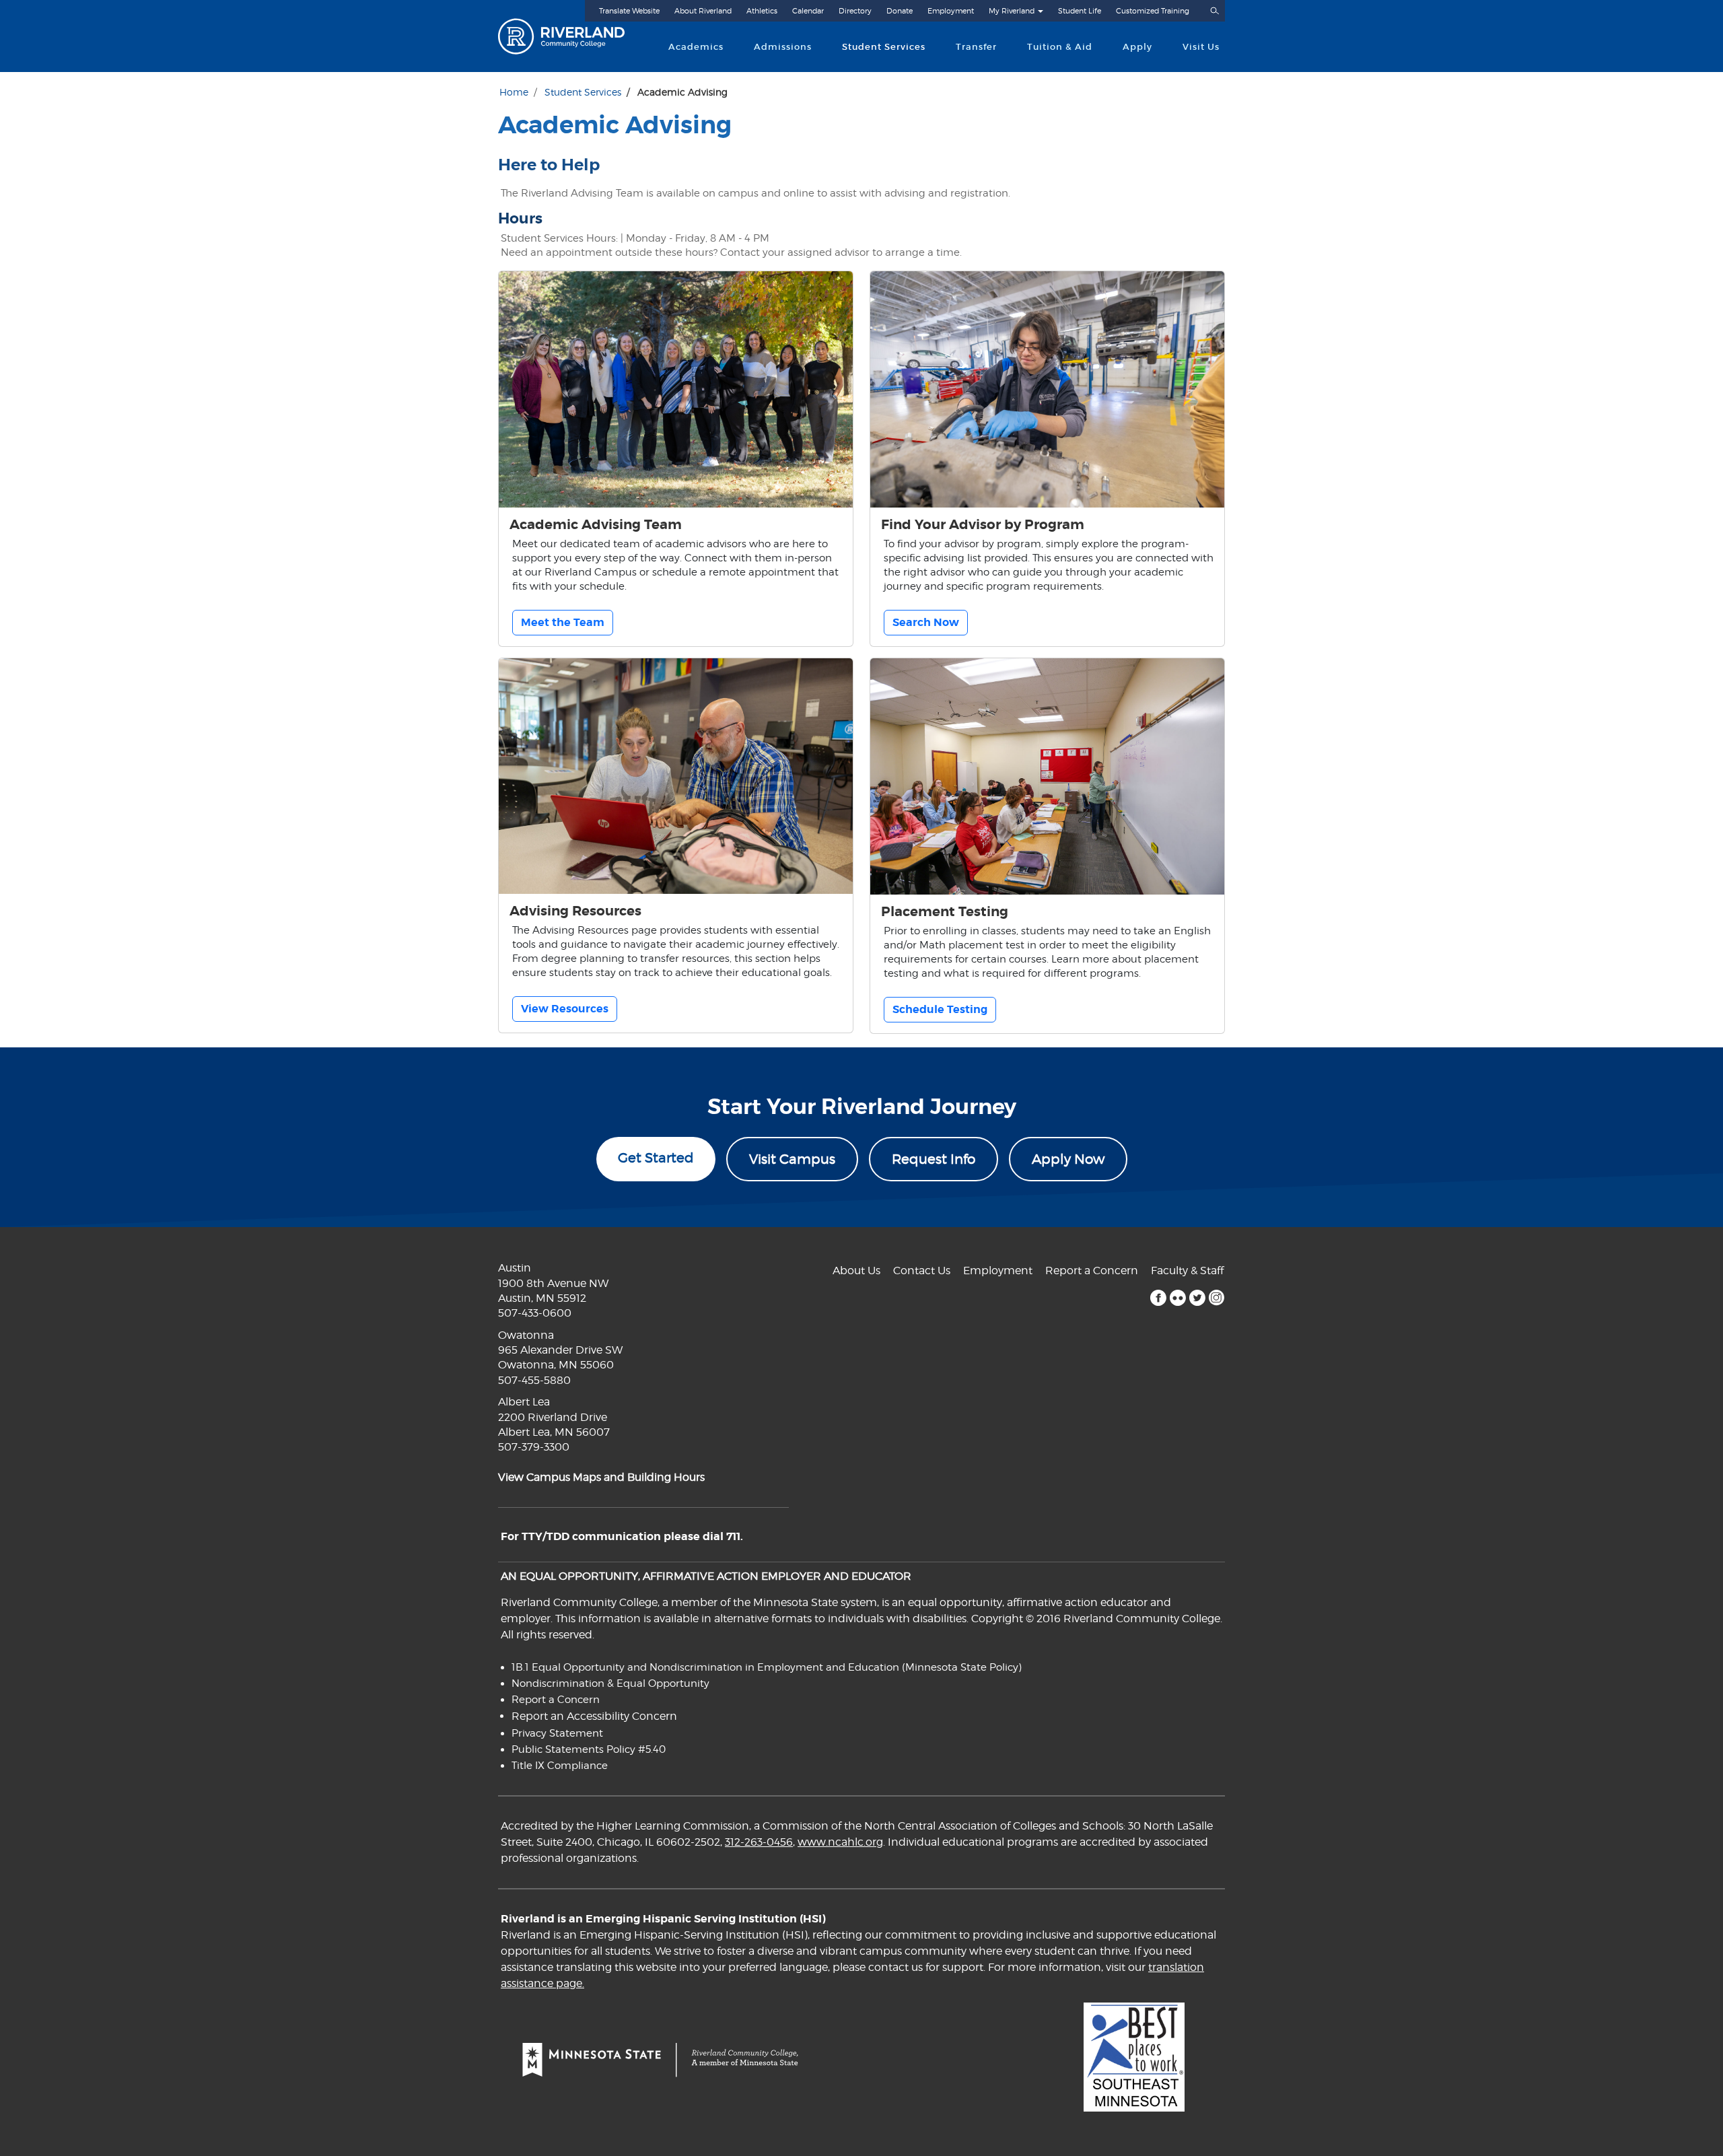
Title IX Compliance (560, 1766)
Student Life (1080, 11)
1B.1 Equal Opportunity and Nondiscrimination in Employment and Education (705, 1667)
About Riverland (703, 11)
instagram (1217, 1298)
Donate (900, 11)
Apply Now (1068, 1159)
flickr (1177, 1298)
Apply (1137, 47)
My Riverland (1012, 11)
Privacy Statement (557, 1733)
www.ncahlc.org (840, 1842)
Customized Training (1153, 11)
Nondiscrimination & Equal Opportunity (610, 1683)
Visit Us (1201, 47)
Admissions (783, 47)
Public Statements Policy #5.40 (589, 1749)
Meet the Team (563, 622)
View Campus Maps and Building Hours (601, 1477)
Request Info (934, 1159)
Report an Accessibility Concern (594, 1716)
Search (1214, 11)
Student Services (884, 47)
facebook (1158, 1298)
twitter (1197, 1298)
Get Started (656, 1158)
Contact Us (922, 1271)
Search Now (926, 622)
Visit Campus (792, 1159)
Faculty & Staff (1187, 1271)
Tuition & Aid (1060, 47)
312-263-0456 (759, 1842)
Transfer (976, 47)
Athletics (762, 11)
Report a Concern (1092, 1271)
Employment (951, 11)
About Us (856, 1271)
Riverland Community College (573, 36)
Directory (855, 11)
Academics (696, 47)
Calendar (808, 11)
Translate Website (629, 11)
